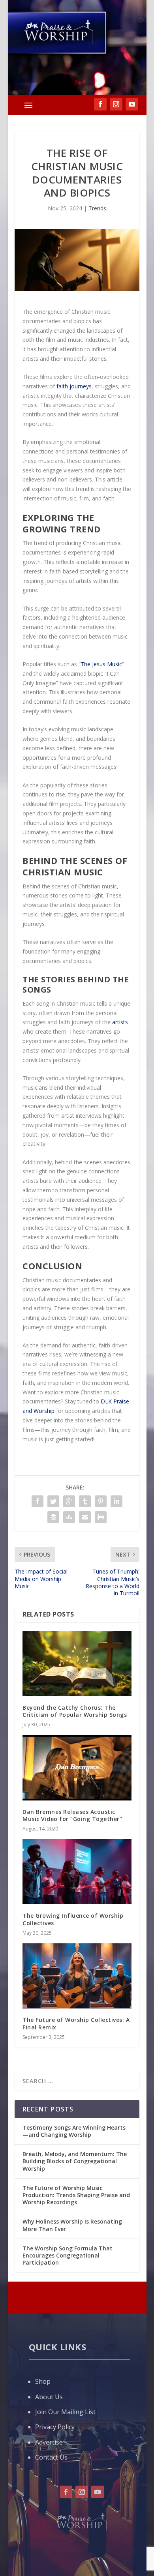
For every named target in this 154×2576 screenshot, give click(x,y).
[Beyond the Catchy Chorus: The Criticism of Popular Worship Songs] (77, 1664)
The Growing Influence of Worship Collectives (73, 1919)
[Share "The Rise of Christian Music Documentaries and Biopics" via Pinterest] (101, 1501)
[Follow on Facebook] (66, 2492)
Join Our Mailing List (65, 2412)
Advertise (49, 2442)
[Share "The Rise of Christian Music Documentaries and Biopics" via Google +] (69, 1501)
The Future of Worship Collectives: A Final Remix (76, 2023)
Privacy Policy (55, 2427)
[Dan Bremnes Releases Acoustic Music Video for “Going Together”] (77, 1768)
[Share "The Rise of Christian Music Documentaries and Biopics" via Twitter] (53, 1501)
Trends (97, 208)
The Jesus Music (101, 664)
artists (120, 1022)
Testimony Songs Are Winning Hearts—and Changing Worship (74, 2131)
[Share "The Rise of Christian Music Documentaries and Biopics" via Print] (101, 1517)
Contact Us (51, 2457)
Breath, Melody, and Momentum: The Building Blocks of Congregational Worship (75, 2161)
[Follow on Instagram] (82, 2492)
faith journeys (74, 386)
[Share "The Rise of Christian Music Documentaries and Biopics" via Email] (85, 1517)
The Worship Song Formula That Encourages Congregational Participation (68, 2255)
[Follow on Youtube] (98, 2492)
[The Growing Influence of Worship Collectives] (77, 1872)
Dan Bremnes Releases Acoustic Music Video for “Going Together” (72, 1815)
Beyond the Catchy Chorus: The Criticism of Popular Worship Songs (75, 1711)
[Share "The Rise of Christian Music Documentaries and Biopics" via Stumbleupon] (69, 1517)
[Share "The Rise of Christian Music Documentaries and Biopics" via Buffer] (53, 1517)
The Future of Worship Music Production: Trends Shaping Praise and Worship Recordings (76, 2195)
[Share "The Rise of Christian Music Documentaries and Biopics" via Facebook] (38, 1501)
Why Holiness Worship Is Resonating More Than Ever (72, 2225)
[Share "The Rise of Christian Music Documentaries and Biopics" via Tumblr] (85, 1501)
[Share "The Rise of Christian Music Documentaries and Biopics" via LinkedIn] (116, 1501)
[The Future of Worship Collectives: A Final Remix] (77, 1976)
